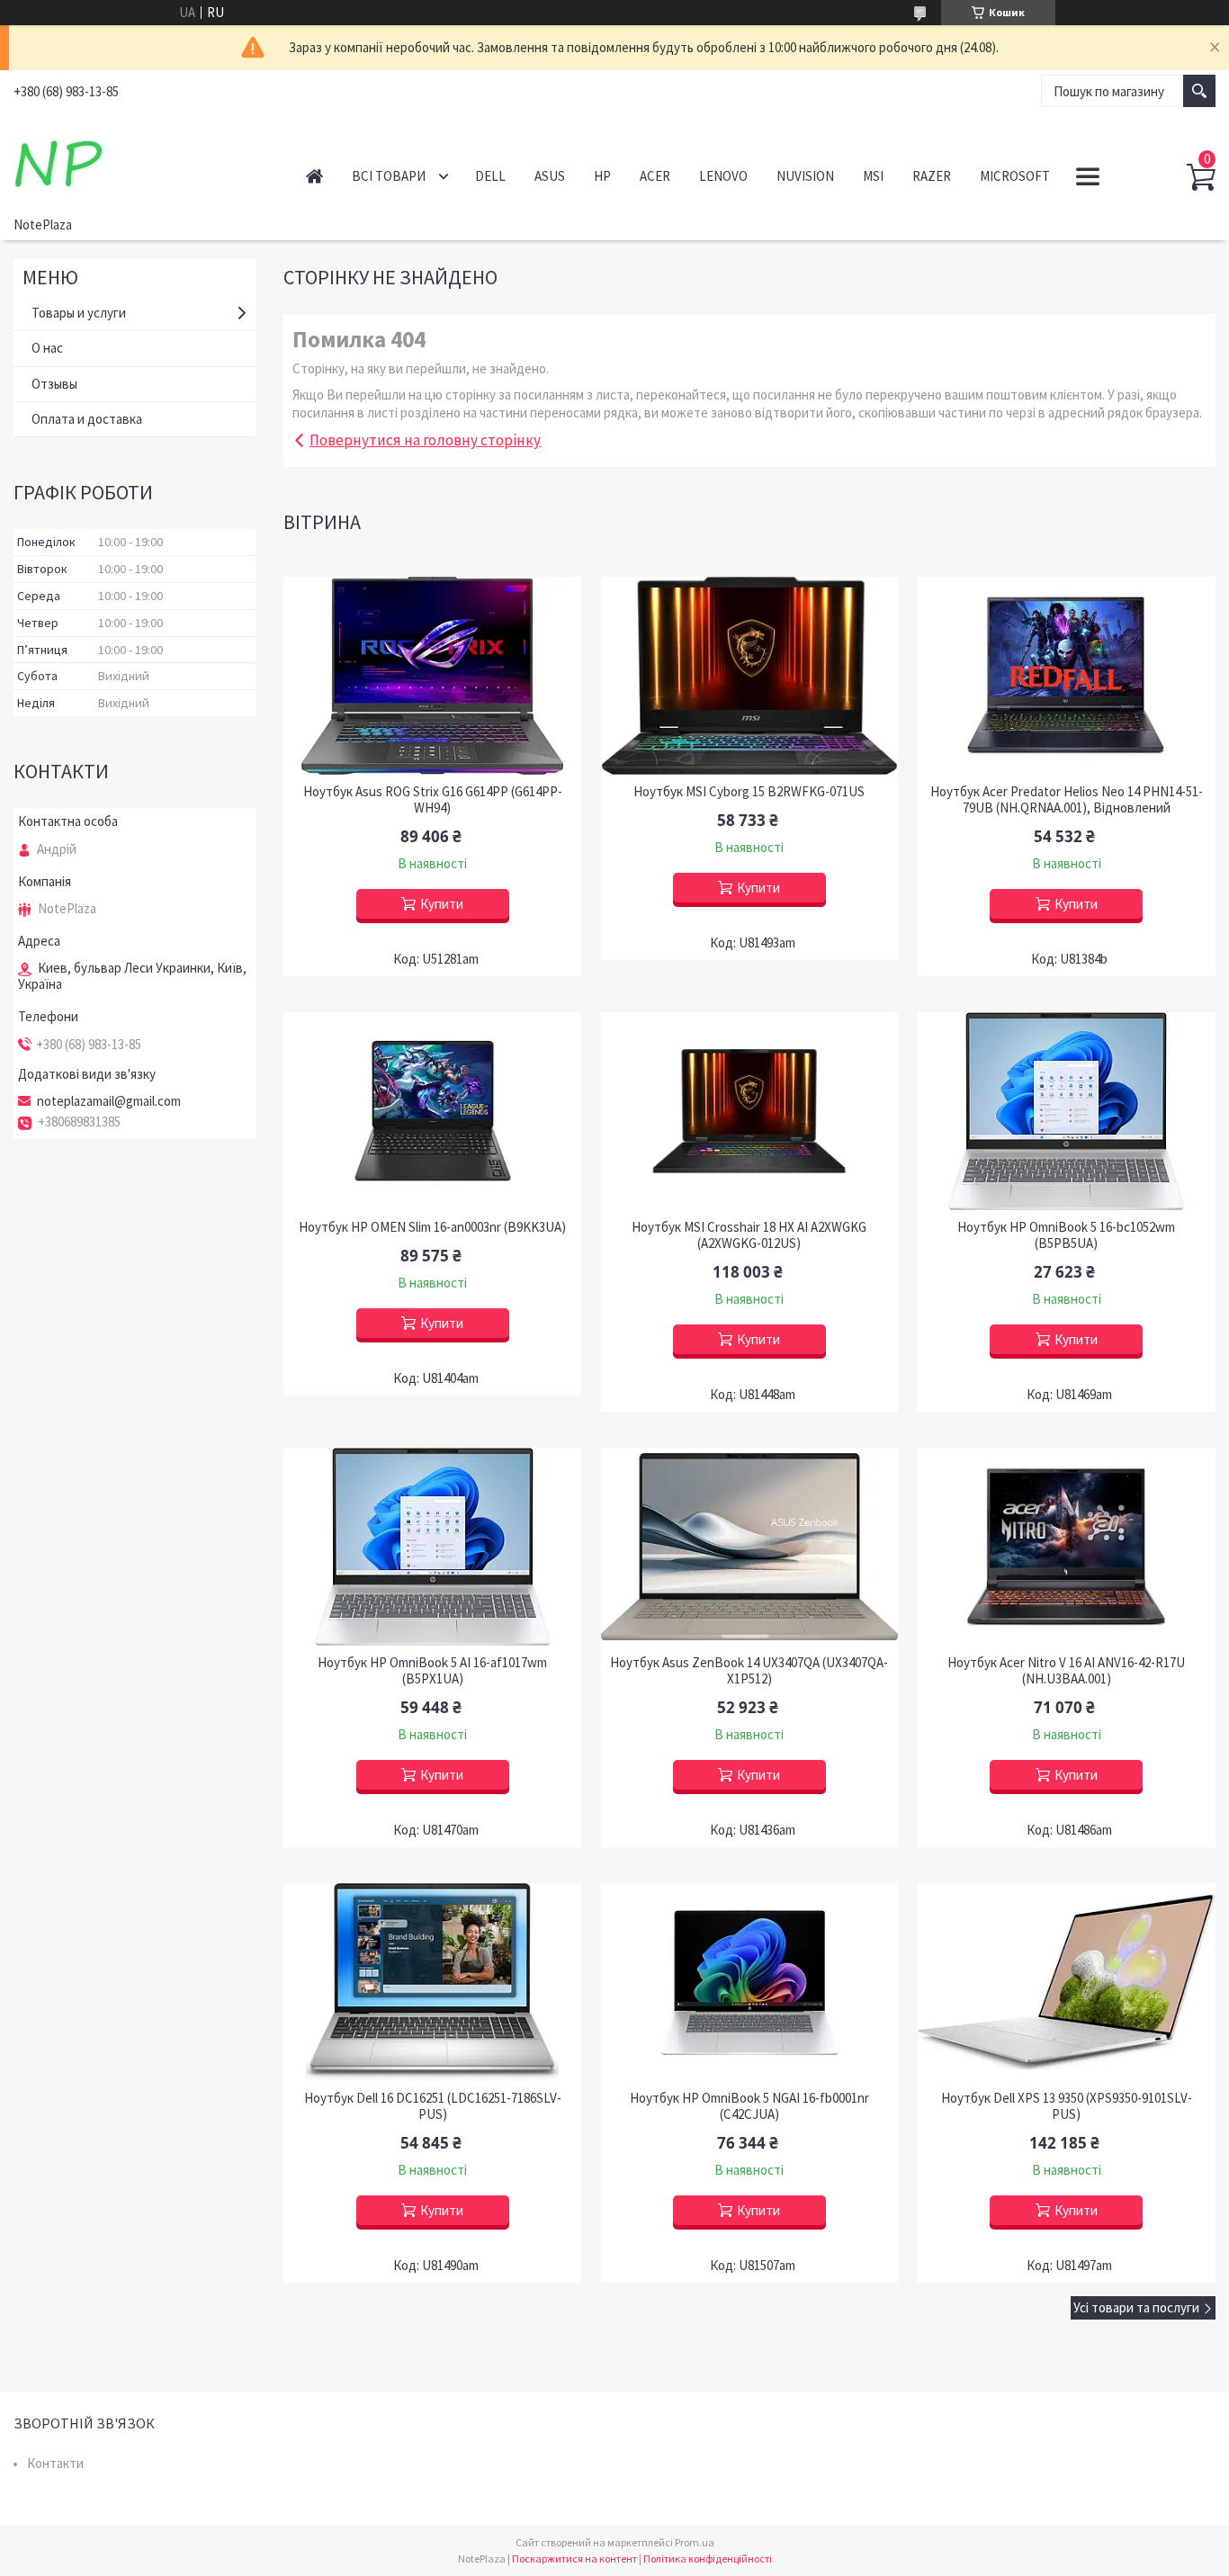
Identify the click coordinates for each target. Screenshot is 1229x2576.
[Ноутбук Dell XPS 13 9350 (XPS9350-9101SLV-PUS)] (1067, 1982)
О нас (47, 348)
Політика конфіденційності (708, 2558)
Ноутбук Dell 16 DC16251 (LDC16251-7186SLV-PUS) (433, 2106)
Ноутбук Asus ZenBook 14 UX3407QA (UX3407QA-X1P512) (749, 1671)
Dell (490, 176)
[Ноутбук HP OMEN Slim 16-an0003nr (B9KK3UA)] (432, 1111)
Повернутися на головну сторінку (425, 440)
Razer (932, 176)
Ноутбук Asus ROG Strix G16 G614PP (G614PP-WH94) (433, 800)
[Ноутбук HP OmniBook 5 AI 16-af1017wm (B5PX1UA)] (432, 1547)
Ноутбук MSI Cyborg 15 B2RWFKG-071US (749, 792)
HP (602, 176)
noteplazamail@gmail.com (109, 1101)
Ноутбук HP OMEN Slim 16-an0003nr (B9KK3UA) (432, 1227)
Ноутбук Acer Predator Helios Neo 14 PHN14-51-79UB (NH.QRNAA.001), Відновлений (1067, 800)
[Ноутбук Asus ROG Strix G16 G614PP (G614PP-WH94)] (432, 676)
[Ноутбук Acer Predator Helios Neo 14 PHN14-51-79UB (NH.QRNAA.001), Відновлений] (1067, 676)
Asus (550, 176)
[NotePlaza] (140, 160)
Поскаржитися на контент (574, 2558)
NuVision (805, 176)
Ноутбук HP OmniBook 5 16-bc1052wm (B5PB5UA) (1066, 1235)
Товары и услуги (79, 313)
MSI (873, 176)
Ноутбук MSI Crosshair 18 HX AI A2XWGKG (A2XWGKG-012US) (749, 1235)
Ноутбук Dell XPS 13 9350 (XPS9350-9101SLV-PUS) (1067, 2106)
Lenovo (723, 176)
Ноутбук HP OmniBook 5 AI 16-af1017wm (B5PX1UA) (432, 1671)
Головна (314, 176)
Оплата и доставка (87, 419)
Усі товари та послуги (1136, 2307)
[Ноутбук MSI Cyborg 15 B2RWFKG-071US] (750, 676)
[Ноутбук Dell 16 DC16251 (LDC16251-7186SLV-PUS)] (432, 1982)
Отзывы (54, 384)
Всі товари (389, 176)
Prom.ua (695, 2542)
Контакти (55, 2463)
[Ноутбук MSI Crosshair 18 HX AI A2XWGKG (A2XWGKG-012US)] (750, 1111)
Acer (655, 176)
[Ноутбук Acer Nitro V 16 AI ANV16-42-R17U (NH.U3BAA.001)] (1067, 1547)
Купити (442, 904)
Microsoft (1015, 176)
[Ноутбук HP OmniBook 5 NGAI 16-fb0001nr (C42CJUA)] (750, 1982)
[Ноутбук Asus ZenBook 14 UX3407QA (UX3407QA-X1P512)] (750, 1547)
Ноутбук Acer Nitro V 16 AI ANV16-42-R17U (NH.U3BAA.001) (1066, 1671)
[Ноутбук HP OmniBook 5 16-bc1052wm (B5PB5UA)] (1067, 1111)
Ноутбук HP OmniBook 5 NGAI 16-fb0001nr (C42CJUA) (749, 2106)
